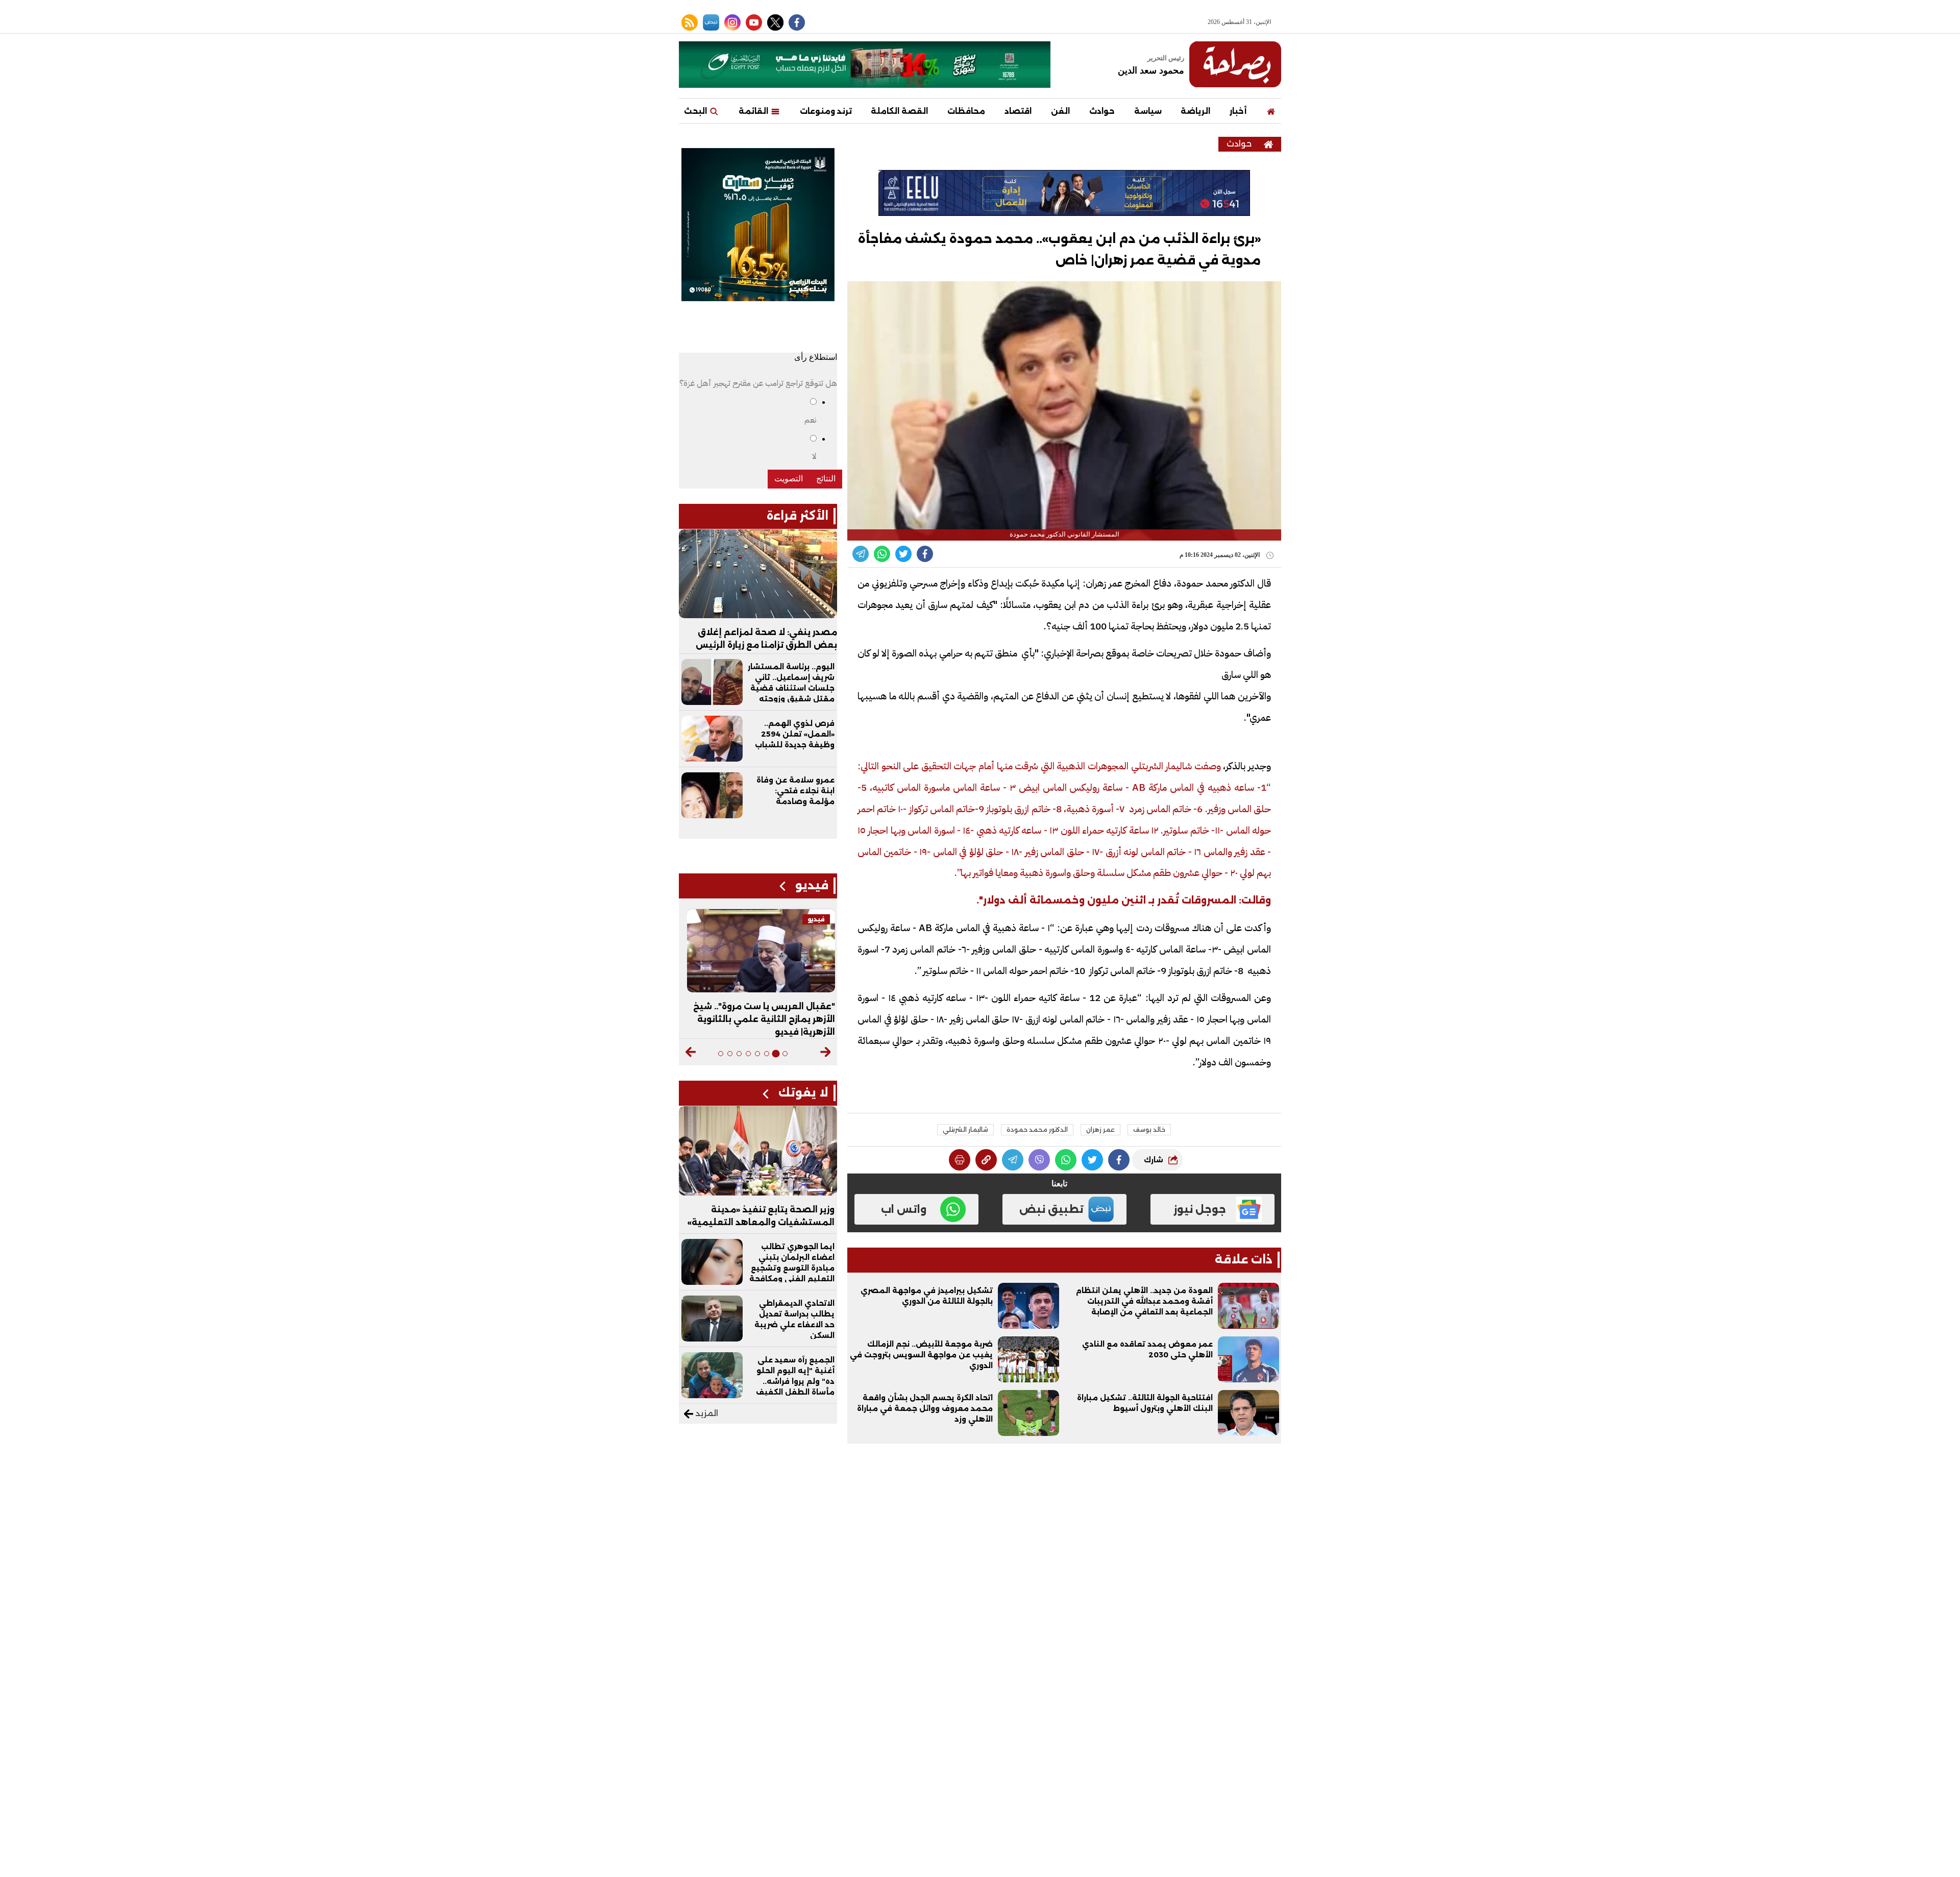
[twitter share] (903, 554)
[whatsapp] (986, 1160)
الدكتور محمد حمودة (1037, 1129)
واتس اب (904, 1209)
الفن (1060, 111)
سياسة (1148, 111)
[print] (960, 1160)
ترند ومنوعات (826, 111)
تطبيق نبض (1051, 1209)
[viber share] (861, 554)
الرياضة (1195, 111)
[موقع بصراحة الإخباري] (1235, 64)
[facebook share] (925, 554)
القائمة (754, 111)
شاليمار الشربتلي (965, 1129)
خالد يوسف (1149, 1129)
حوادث (1102, 111)
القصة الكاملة (899, 111)
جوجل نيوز (1200, 1209)
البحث (696, 111)
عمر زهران (1100, 1129)
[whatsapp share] (882, 554)
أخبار (1238, 111)
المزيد (706, 1413)
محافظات (966, 111)
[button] (826, 1052)
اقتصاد (1018, 111)
